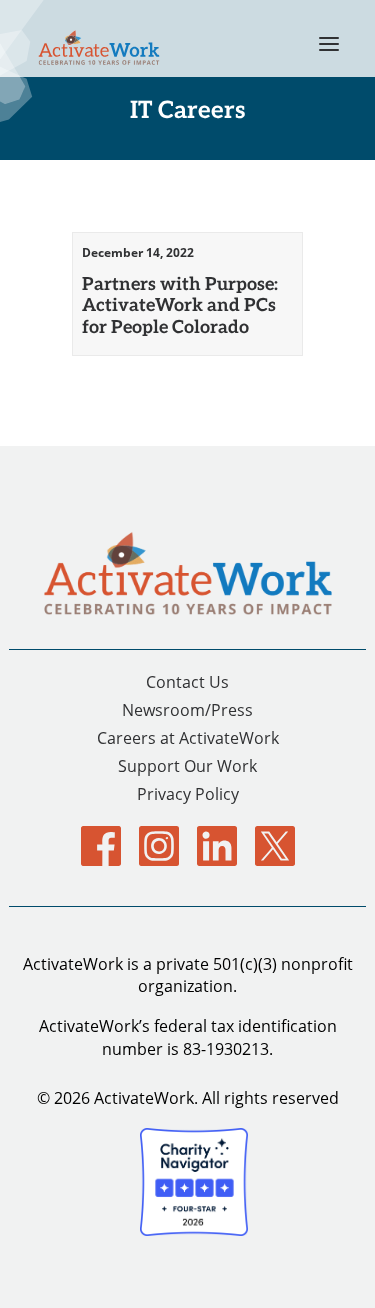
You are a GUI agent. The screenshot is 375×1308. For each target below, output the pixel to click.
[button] (329, 38)
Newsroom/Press (187, 709)
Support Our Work (187, 765)
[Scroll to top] (336, 1266)
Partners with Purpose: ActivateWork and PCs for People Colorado (180, 304)
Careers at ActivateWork (188, 737)
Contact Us (187, 681)
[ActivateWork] (99, 43)
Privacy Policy (188, 793)
